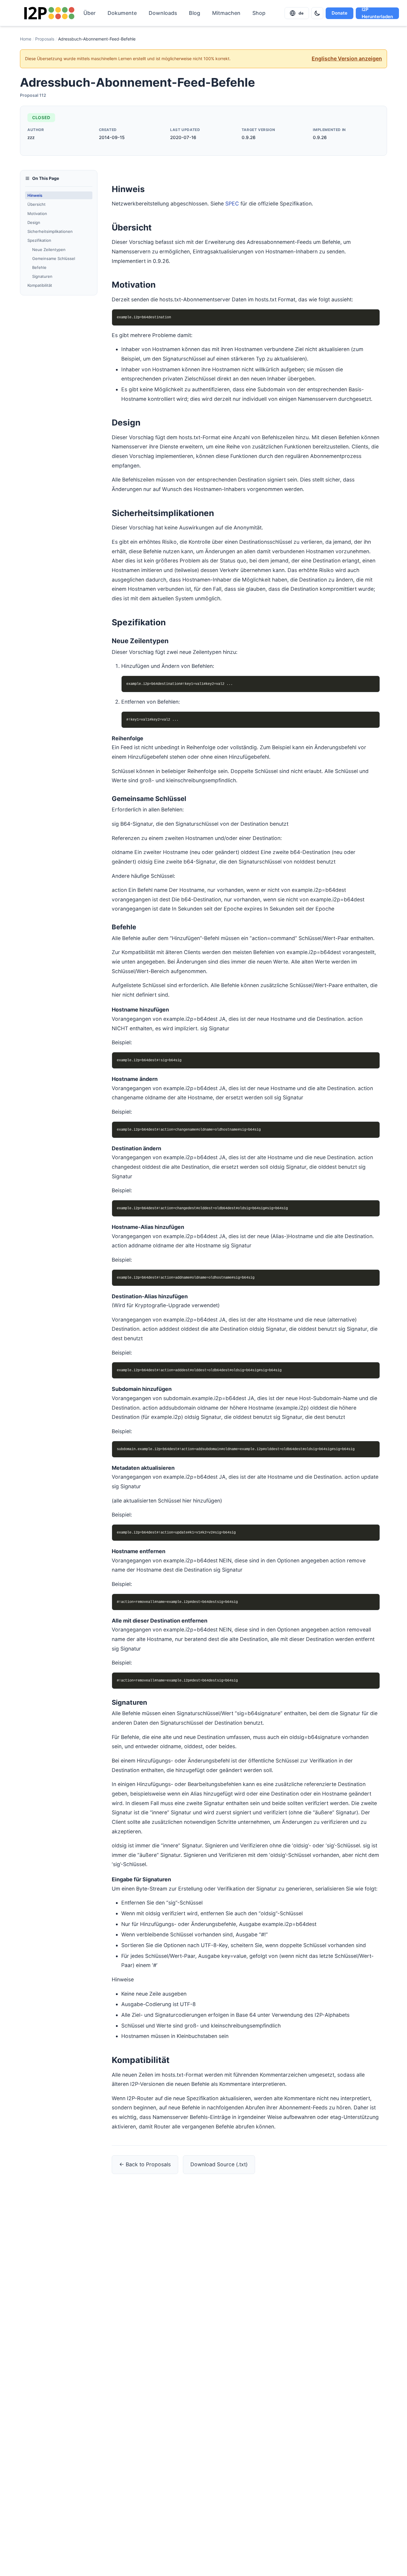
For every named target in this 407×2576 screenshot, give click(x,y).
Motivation (37, 213)
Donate (340, 13)
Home (26, 39)
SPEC (232, 204)
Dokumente (122, 13)
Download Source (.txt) (219, 2164)
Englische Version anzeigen (347, 59)
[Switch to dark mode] (317, 13)
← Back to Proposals (145, 2164)
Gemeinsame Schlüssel (54, 258)
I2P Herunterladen (377, 13)
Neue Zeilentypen (49, 249)
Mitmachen (226, 13)
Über (90, 13)
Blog (195, 13)
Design (34, 222)
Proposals (45, 39)
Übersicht (36, 204)
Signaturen (42, 276)
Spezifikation (39, 240)
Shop (259, 13)
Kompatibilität (40, 285)
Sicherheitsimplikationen (50, 231)
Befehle (39, 267)
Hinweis (35, 195)
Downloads (163, 13)
